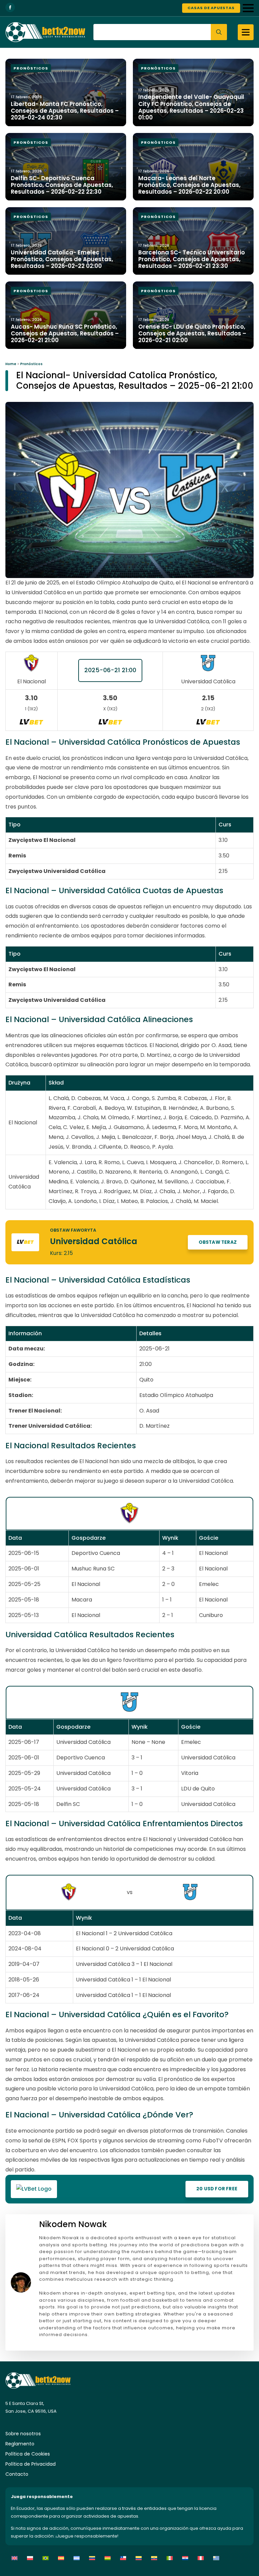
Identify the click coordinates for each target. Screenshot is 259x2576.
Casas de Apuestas (211, 8)
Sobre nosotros (23, 2434)
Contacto (17, 2474)
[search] (219, 32)
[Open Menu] (248, 8)
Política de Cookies (28, 2454)
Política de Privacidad (31, 2464)
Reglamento (20, 2444)
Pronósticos (31, 364)
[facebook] (10, 7)
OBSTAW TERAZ (218, 1242)
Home (11, 364)
